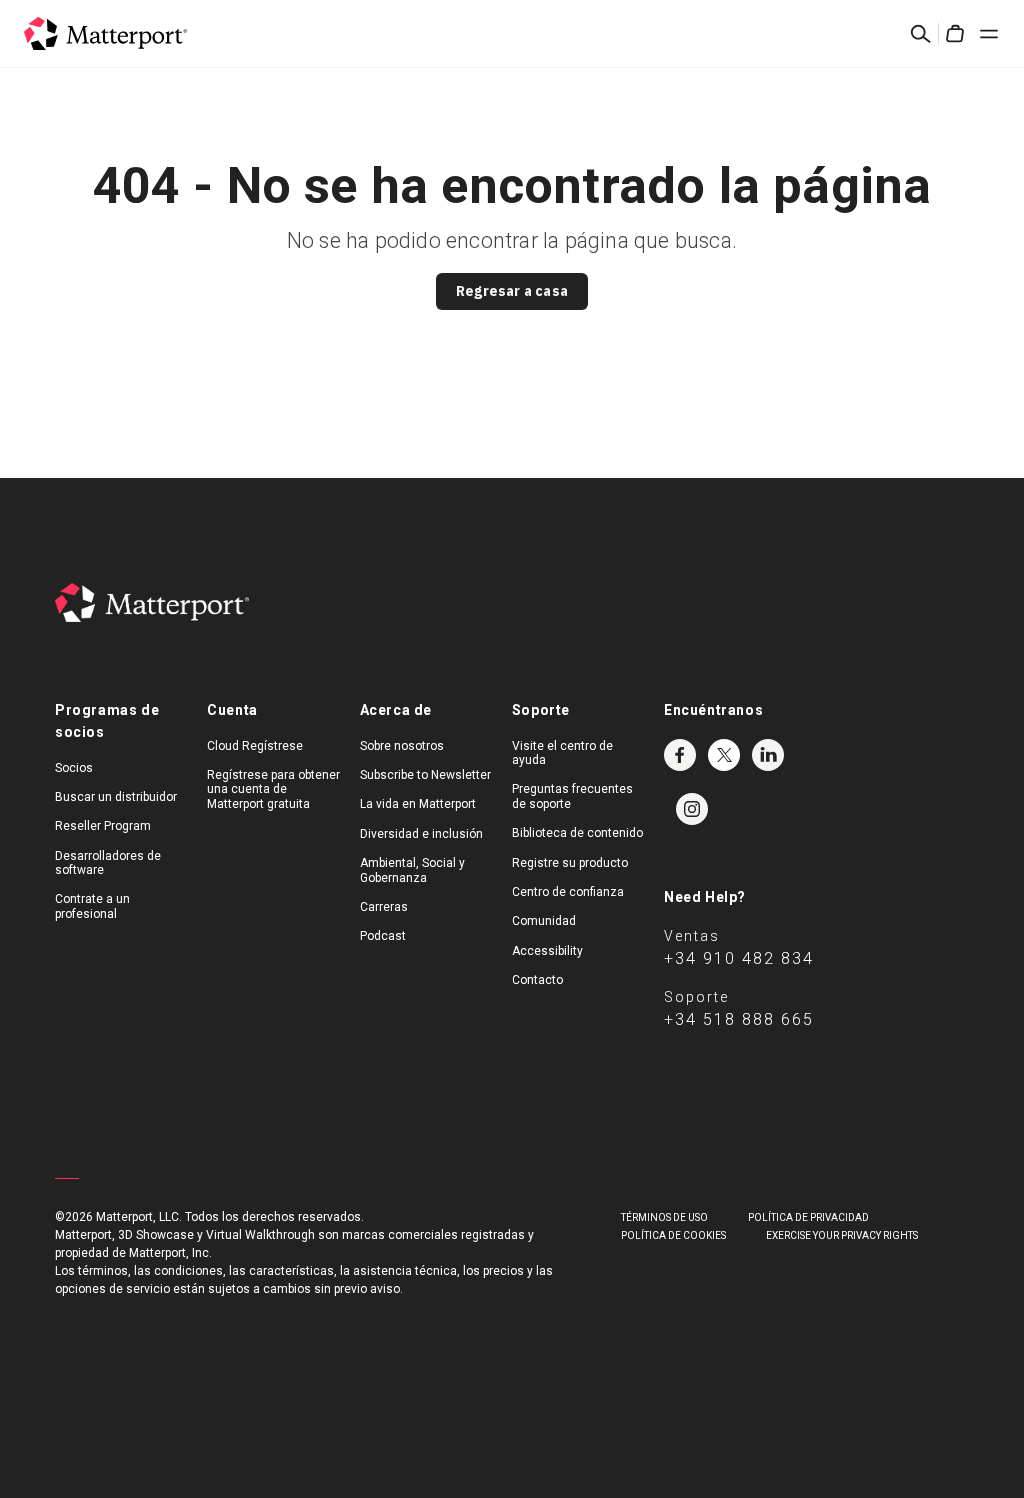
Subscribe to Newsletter (425, 775)
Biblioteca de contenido (577, 833)
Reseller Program (103, 826)
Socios (74, 768)
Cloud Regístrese (255, 746)
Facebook (680, 755)
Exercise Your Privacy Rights (842, 1235)
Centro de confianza (568, 892)
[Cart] (955, 34)
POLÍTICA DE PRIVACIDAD (808, 1217)
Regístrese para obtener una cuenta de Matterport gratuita (273, 789)
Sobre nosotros (402, 746)
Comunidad (544, 921)
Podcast (383, 936)
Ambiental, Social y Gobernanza (412, 870)
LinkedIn (768, 755)
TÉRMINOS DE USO (664, 1217)
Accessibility (547, 951)
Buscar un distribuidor (116, 797)
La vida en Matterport (418, 804)
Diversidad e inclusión (421, 834)
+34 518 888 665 (739, 1019)
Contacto (537, 980)
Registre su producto (570, 863)
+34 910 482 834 (739, 958)
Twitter (724, 755)
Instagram (692, 809)
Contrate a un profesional (92, 906)
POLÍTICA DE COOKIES (673, 1235)
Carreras (384, 907)
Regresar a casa (512, 291)
